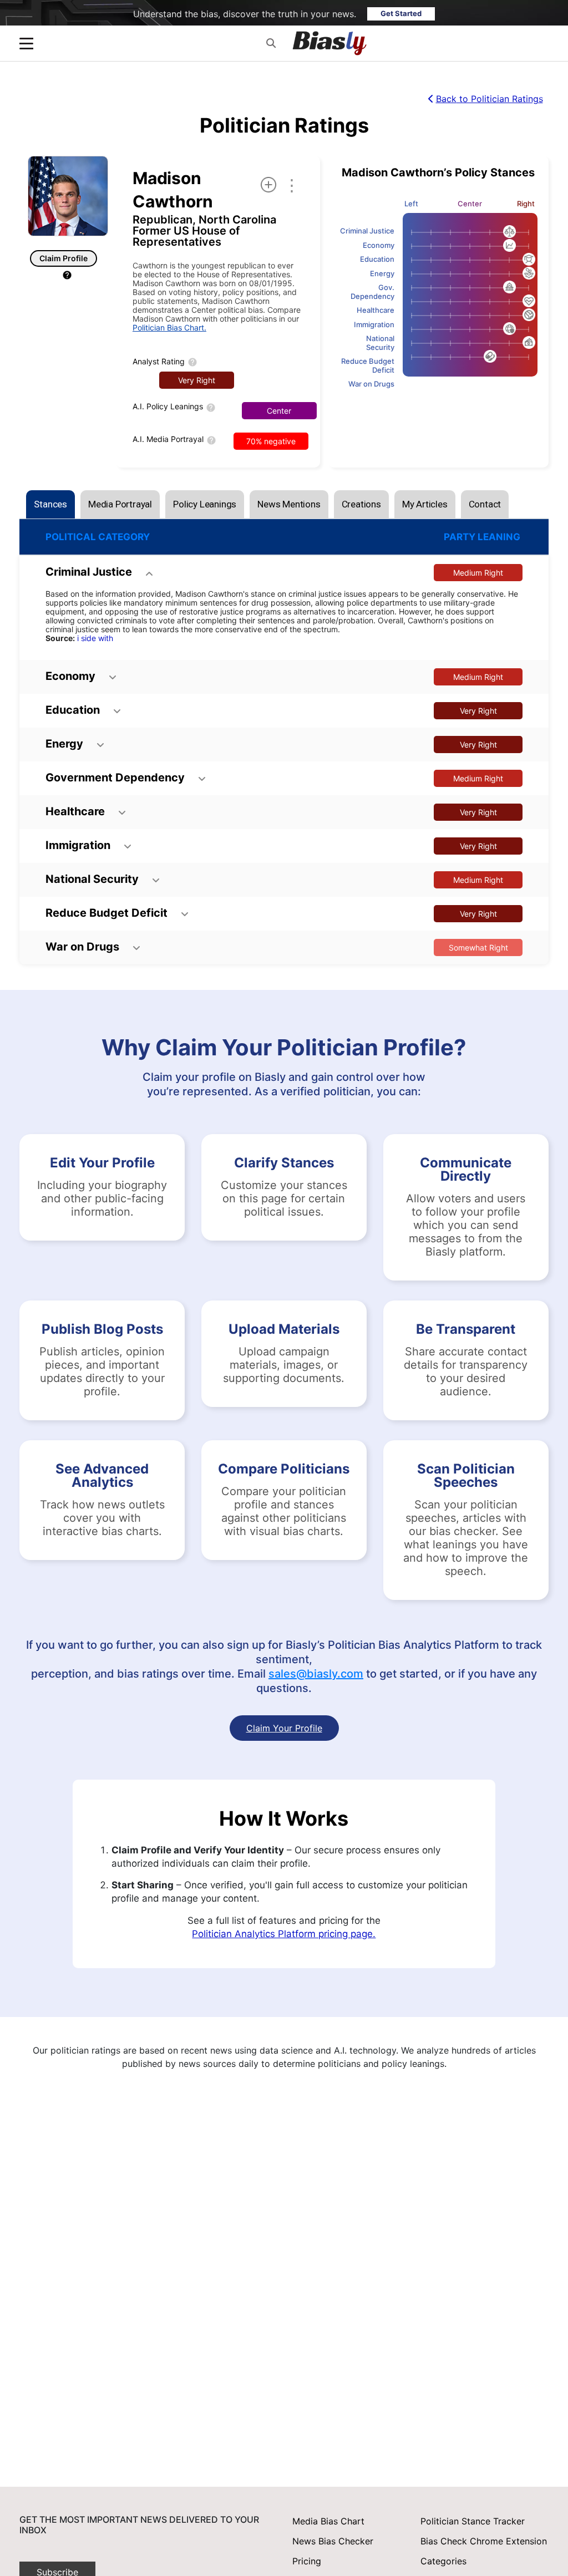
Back (490, 99)
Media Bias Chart (328, 2521)
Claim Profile (64, 258)
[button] (271, 43)
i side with (95, 638)
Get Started (401, 13)
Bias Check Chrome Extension (484, 2541)
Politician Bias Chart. (169, 327)
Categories (443, 2561)
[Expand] (26, 44)
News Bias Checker (333, 2541)
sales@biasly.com (316, 1674)
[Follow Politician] (268, 185)
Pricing (307, 2561)
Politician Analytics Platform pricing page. (284, 1934)
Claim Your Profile (284, 1728)
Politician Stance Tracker (473, 2521)
